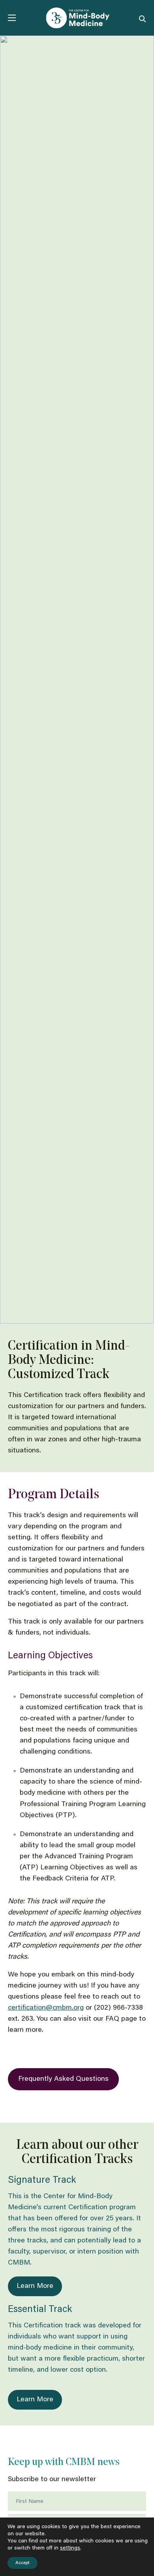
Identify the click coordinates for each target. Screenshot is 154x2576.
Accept (23, 2563)
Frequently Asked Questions (63, 2079)
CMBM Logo (77, 18)
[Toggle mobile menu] (12, 18)
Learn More (35, 2286)
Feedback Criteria (60, 1879)
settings (70, 2548)
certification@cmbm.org (46, 2008)
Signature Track (42, 2180)
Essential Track (40, 2310)
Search (143, 18)
